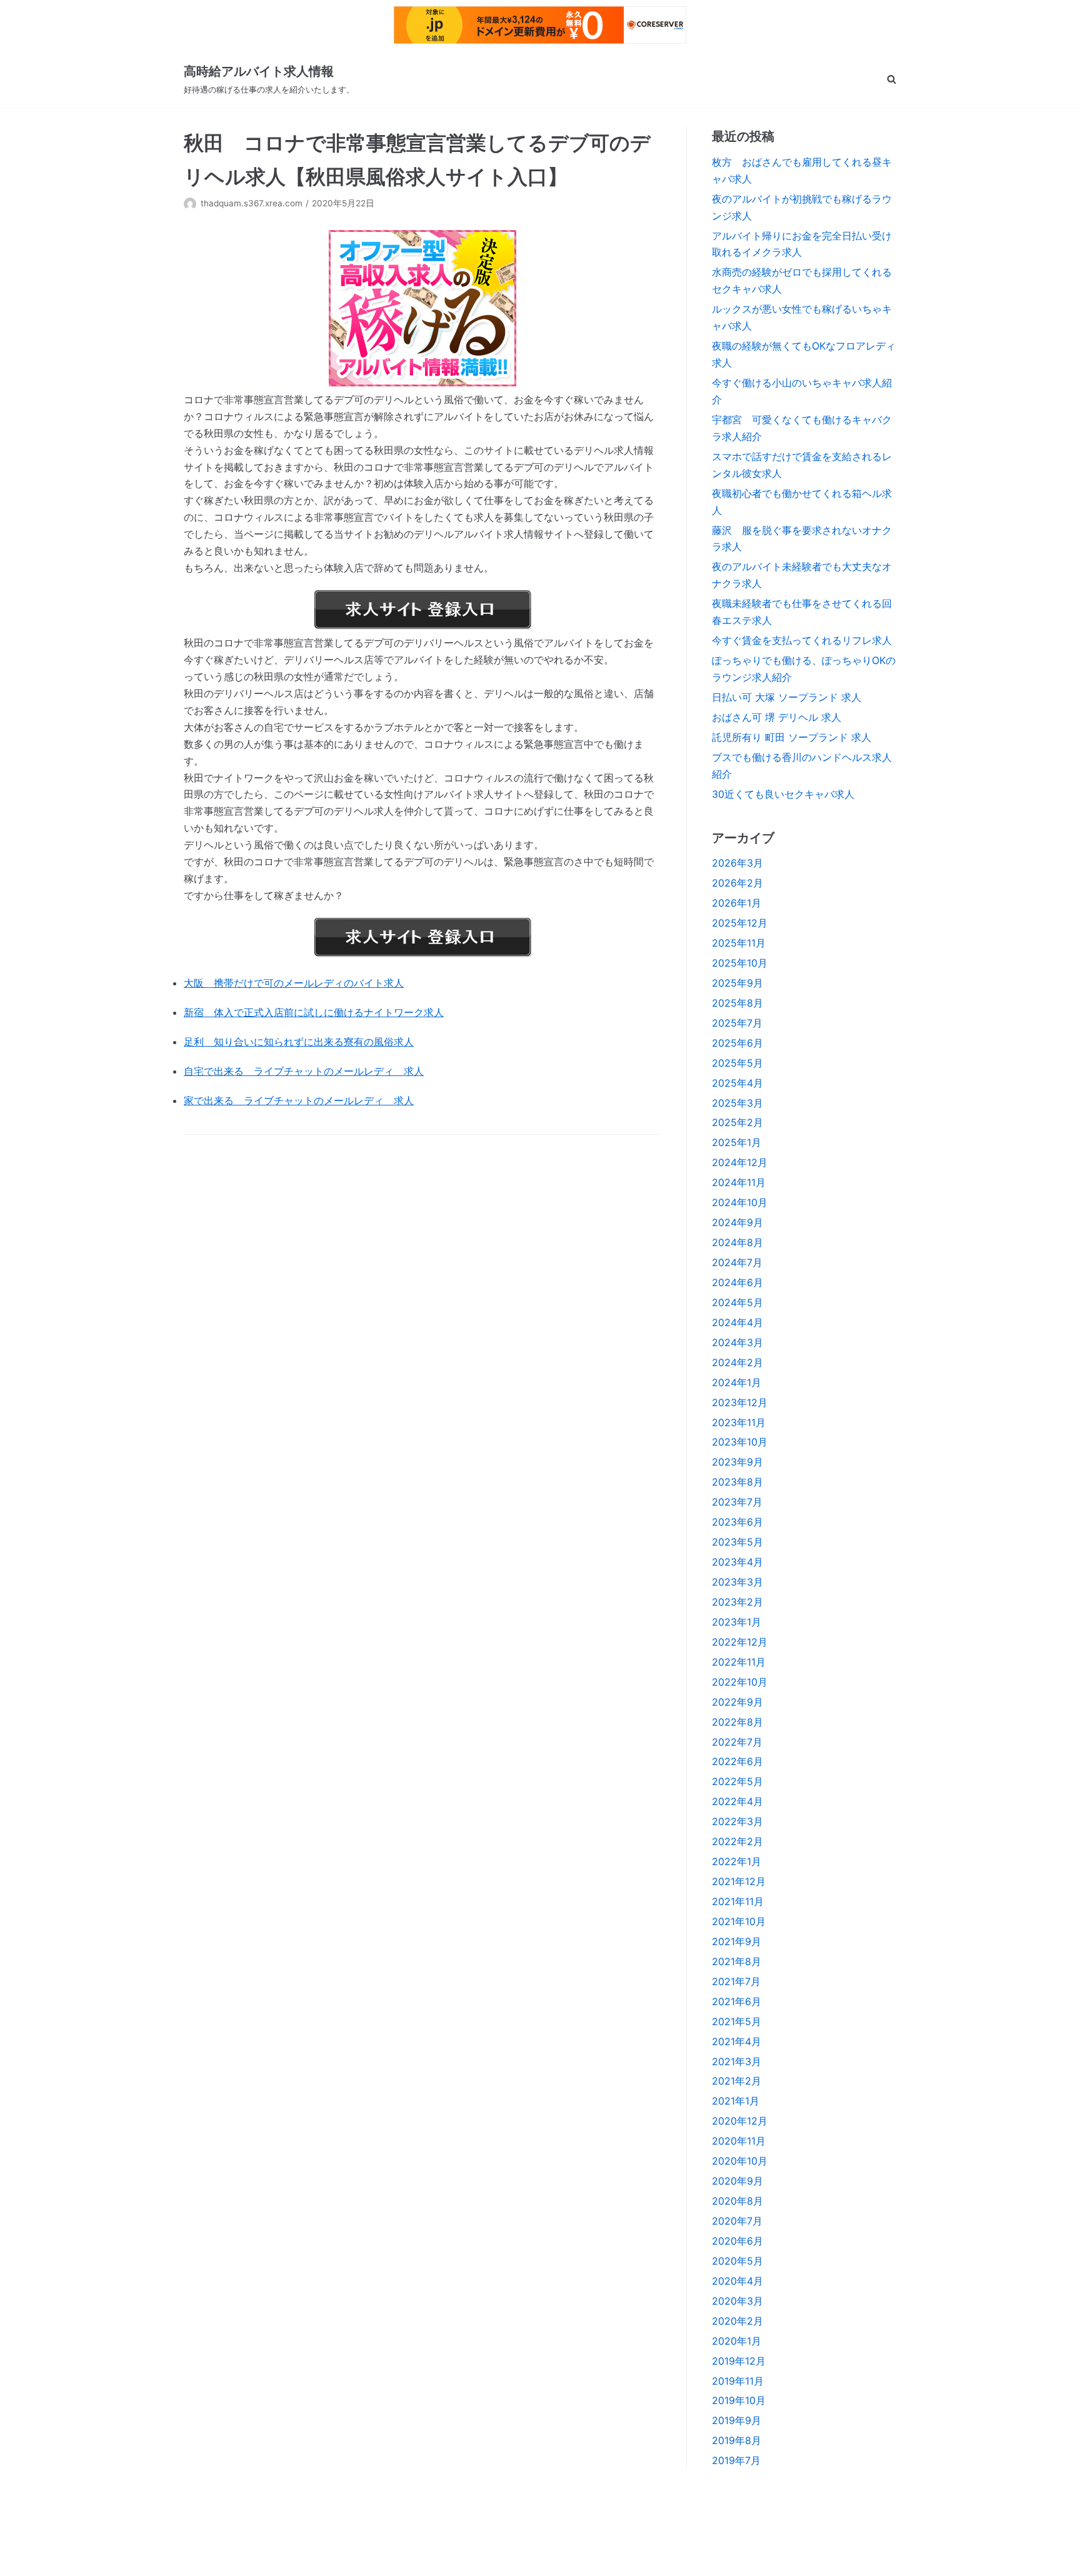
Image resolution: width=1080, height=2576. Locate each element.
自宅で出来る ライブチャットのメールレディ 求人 (304, 1071)
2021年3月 (737, 2061)
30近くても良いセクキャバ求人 (783, 794)
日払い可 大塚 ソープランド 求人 (787, 697)
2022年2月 (737, 1841)
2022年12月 (740, 1642)
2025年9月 (737, 983)
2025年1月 (737, 1142)
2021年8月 (737, 1961)
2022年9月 (737, 1702)
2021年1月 (736, 2101)
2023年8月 (737, 1482)
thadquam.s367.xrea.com (252, 203)
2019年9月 (737, 2420)
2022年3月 (737, 1821)
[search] (892, 79)
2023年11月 (739, 1422)
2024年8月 (737, 1242)
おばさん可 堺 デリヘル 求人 (777, 717)
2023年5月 (737, 1542)
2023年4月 (737, 1562)
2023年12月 (740, 1402)
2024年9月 (737, 1222)
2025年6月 (737, 1043)
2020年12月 (740, 2121)
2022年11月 (739, 1662)
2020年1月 (737, 2341)
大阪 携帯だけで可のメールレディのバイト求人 (294, 983)
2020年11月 (739, 2141)
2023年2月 (737, 1602)
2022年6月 (737, 1761)
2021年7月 (736, 1981)
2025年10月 (740, 963)
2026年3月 (737, 863)
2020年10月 (740, 2161)
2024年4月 (737, 1322)
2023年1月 (737, 1622)
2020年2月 (737, 2321)
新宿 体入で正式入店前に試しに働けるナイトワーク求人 (314, 1012)
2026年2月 (737, 883)
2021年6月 (737, 2001)
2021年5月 (737, 2021)
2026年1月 (737, 903)
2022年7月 (737, 1742)
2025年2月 (737, 1122)
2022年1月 (737, 1861)
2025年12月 (740, 923)
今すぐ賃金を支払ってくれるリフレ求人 (802, 640)
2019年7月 (736, 2460)
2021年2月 (737, 2081)
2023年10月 (740, 1442)
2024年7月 (737, 1262)
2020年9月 (737, 2181)
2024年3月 (737, 1342)
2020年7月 (737, 2221)
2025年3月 (737, 1103)
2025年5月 (737, 1063)
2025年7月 (737, 1023)
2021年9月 (737, 1941)
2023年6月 (737, 1522)
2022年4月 (737, 1801)
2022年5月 (737, 1781)
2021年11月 (738, 1901)
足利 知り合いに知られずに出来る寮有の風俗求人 (299, 1042)
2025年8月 (737, 1003)
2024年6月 (737, 1282)
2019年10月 (739, 2400)
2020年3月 (737, 2301)
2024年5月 (737, 1302)
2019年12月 (739, 2361)
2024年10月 (740, 1202)
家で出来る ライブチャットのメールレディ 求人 (299, 1100)
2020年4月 (737, 2281)
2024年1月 (737, 1382)
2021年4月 (737, 2041)
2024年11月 (739, 1182)
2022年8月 (737, 1722)
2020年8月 (737, 2201)
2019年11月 (738, 2381)
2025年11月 (739, 943)
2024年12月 (740, 1162)
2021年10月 (739, 1921)
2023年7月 (737, 1502)
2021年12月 (739, 1881)
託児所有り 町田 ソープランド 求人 (792, 737)
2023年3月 (737, 1582)
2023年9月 (737, 1462)
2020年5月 (737, 2261)
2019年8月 (737, 2440)
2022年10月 (740, 1682)
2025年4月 (737, 1083)
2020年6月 (737, 2241)
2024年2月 (737, 1362)
